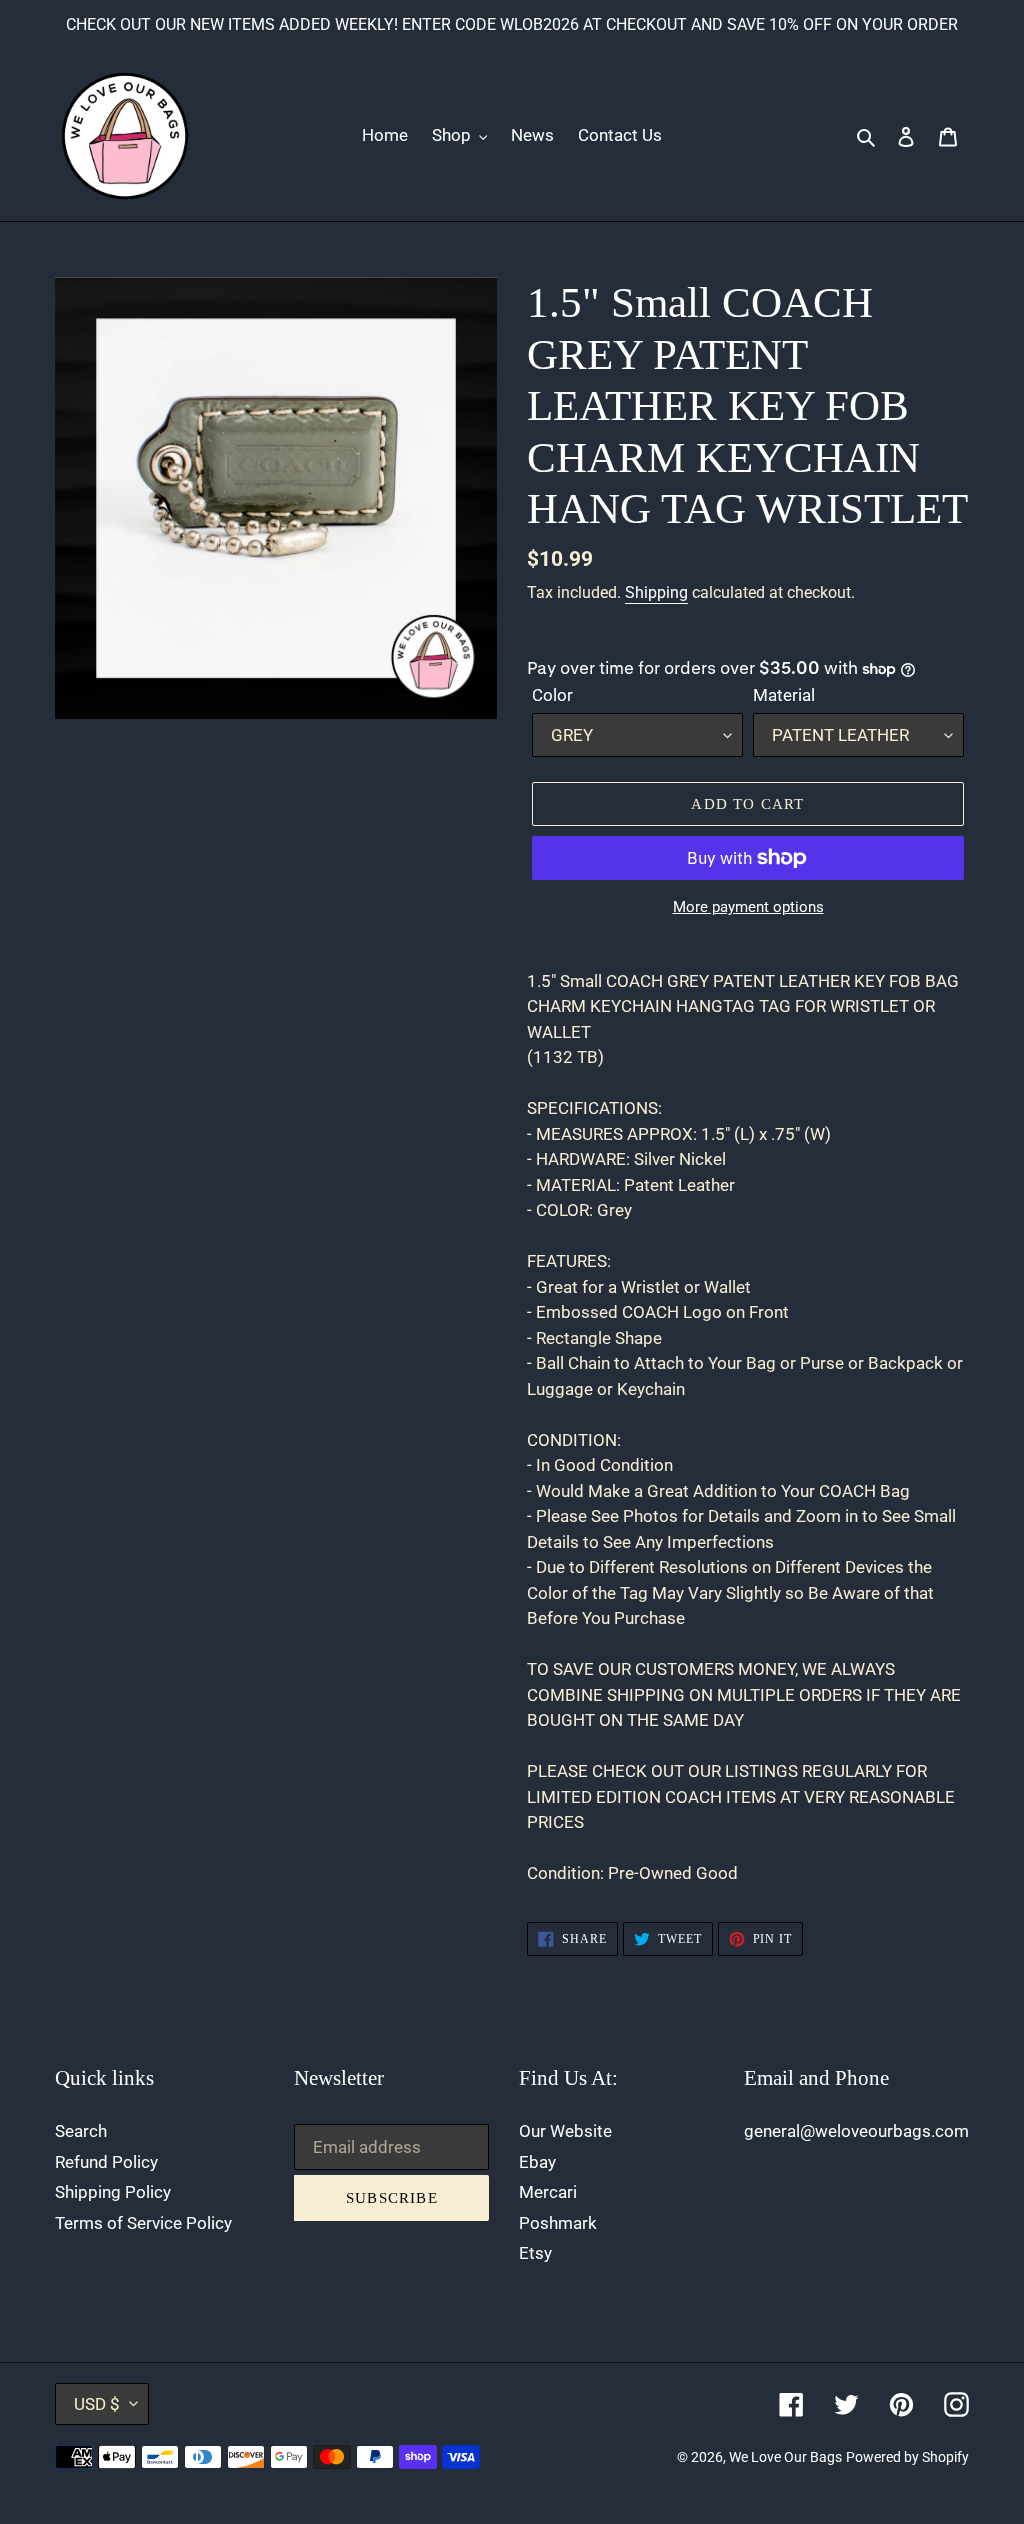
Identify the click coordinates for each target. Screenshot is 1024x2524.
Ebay (537, 2162)
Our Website (565, 2131)
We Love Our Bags (785, 2457)
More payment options (748, 907)
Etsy (535, 2253)
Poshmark (558, 2223)
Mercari (548, 2192)
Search (81, 2131)
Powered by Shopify (907, 2457)
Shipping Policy (113, 2192)
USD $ (97, 2404)
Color (552, 695)
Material (784, 695)
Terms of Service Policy (143, 2223)
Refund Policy (106, 2162)
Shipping (656, 592)
